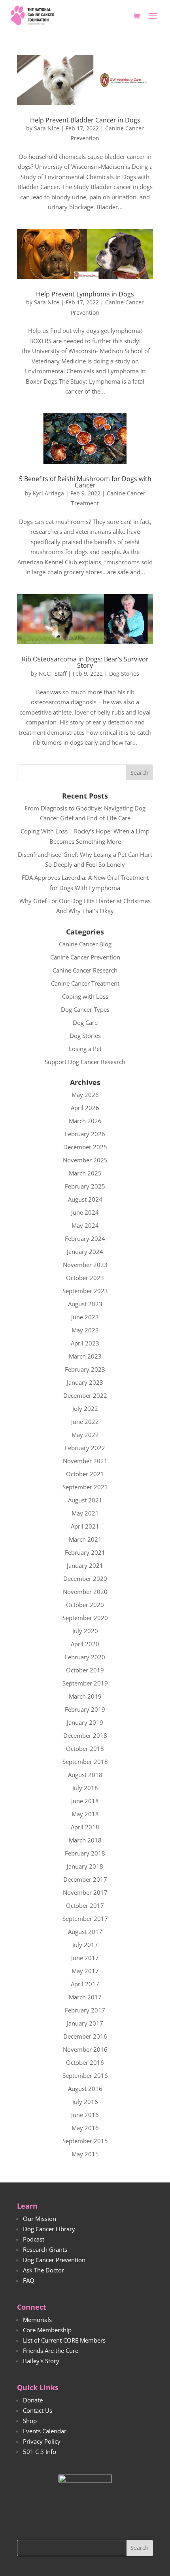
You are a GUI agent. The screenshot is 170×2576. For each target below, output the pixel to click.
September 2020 (85, 1618)
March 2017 (85, 1997)
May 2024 (85, 1225)
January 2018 (85, 1866)
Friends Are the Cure (51, 2351)
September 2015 (85, 2141)
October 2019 (85, 1670)
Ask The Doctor (43, 2270)
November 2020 (85, 1592)
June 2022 (85, 1422)
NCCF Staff (53, 674)
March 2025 (85, 1173)
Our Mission (40, 2219)
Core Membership (47, 2330)
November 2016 (85, 2049)
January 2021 (85, 1565)
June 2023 (85, 1317)
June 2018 (85, 1801)
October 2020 (85, 1605)
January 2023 (85, 1382)
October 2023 (85, 1278)
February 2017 (85, 2010)
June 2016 (85, 2115)
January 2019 (85, 1722)
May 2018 (85, 1814)
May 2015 (85, 2154)
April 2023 (85, 1343)
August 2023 (85, 1304)
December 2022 (85, 1395)
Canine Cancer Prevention (85, 957)
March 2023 (85, 1356)
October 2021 (85, 1474)
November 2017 (85, 1892)
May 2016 (85, 2128)
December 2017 (85, 1879)
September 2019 (85, 1683)
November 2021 (85, 1461)
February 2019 (85, 1709)
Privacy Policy (42, 2441)
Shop (30, 2421)
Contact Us (38, 2410)
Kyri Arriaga (48, 493)
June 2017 (85, 1958)
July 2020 (85, 1631)
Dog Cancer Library (49, 2229)
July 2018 (85, 1788)
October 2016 (85, 2062)
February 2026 (85, 1134)
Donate (33, 2400)
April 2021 (85, 1526)
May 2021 (85, 1513)
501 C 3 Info (40, 2452)
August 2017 (85, 1932)
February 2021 (85, 1552)
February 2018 (85, 1853)
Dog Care (85, 1022)
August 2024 (85, 1199)
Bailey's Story (41, 2361)
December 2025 (85, 1147)
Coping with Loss (85, 996)
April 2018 (85, 1827)
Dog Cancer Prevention (54, 2260)
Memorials (37, 2320)
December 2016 (85, 2036)
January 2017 (85, 2023)
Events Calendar (45, 2431)
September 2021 (85, 1487)
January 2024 (85, 1252)
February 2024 (85, 1238)
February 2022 (85, 1448)
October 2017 (85, 1905)
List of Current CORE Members (64, 2340)
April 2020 (85, 1644)
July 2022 (85, 1408)
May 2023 (85, 1330)
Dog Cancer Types (85, 1009)
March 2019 (85, 1696)
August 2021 (85, 1500)
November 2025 (85, 1160)
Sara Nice (47, 128)
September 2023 (85, 1291)
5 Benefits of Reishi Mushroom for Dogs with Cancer (85, 482)
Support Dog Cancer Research (85, 1062)
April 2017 (85, 1984)
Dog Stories (124, 674)
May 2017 (85, 1971)
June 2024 (85, 1212)
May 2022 (85, 1435)
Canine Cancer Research (85, 970)
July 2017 (85, 1945)
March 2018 (85, 1840)
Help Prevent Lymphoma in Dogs (85, 294)
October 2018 (85, 1749)
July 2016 (85, 2102)
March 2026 (85, 1121)
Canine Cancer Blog (85, 944)
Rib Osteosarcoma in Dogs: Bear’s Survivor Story (85, 662)
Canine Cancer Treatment (85, 983)
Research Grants (45, 2249)
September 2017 (85, 1919)
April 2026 (85, 1108)
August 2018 (85, 1775)
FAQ (29, 2280)
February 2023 (85, 1369)
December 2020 (85, 1578)
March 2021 (85, 1539)
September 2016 (85, 2075)
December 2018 (85, 1735)
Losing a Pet (85, 1049)
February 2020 (85, 1657)
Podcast (34, 2239)
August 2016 (85, 2089)
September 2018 (85, 1762)
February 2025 (85, 1186)
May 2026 (85, 1095)
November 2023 (85, 1265)
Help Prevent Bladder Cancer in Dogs (85, 120)
